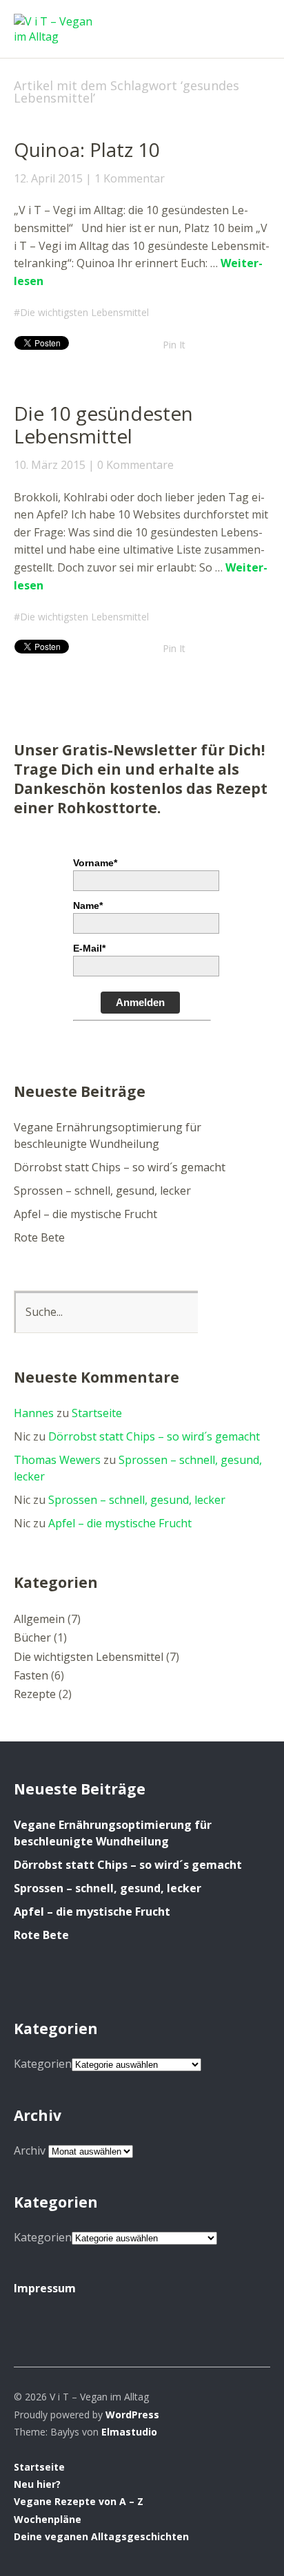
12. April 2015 (48, 178)
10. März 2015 (50, 465)
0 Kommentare (135, 465)
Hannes (34, 1413)
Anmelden (140, 1002)
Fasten (31, 1675)
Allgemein (39, 1619)
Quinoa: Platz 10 (87, 149)
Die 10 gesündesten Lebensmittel (103, 425)
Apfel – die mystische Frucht (85, 1214)
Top (256, 2537)
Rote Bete (39, 1237)
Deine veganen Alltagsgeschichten (101, 2536)
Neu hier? (37, 2484)
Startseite (97, 1413)
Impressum (45, 2288)
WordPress (132, 2415)
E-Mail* (89, 948)
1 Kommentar (130, 178)
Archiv (30, 2150)
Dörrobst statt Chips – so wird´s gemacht (120, 1167)
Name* (88, 905)
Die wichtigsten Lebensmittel (84, 312)
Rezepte (35, 1694)
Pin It (174, 345)
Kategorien (43, 2064)
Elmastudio (129, 2432)
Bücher (32, 1637)
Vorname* (95, 863)
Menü (253, 21)
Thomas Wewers (57, 1460)
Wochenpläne (48, 2519)
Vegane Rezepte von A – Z (79, 2501)
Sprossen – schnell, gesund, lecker (102, 1191)
